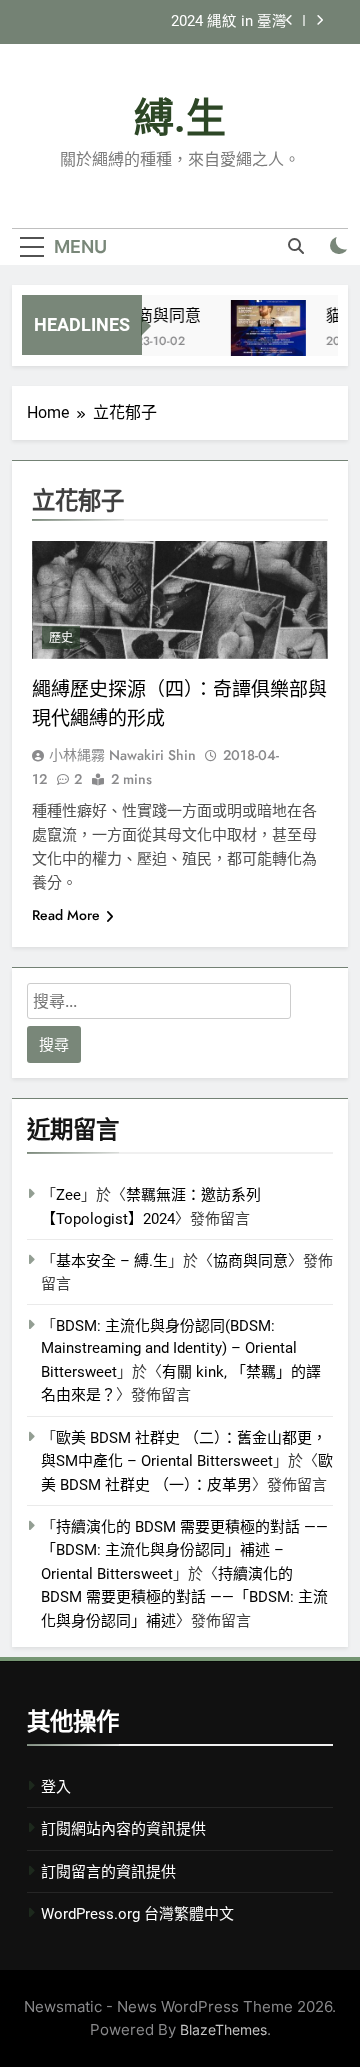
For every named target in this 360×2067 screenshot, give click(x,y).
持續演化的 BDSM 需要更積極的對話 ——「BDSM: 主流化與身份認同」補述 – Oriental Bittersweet (184, 1550)
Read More (66, 915)
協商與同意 (158, 315)
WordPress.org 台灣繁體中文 (137, 1914)
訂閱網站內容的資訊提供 (123, 1829)
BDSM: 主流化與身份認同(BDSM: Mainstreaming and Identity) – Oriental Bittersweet (169, 1349)
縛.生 (180, 118)
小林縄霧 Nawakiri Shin (122, 755)
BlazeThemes (223, 2029)
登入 (56, 1787)
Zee (68, 1195)
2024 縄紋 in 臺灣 (229, 22)
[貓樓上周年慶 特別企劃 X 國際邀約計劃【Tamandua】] (265, 337)
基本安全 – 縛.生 (112, 1261)
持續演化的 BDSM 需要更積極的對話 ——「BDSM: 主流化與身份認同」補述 (184, 1597)
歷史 (61, 638)
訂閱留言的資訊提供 (108, 1872)
